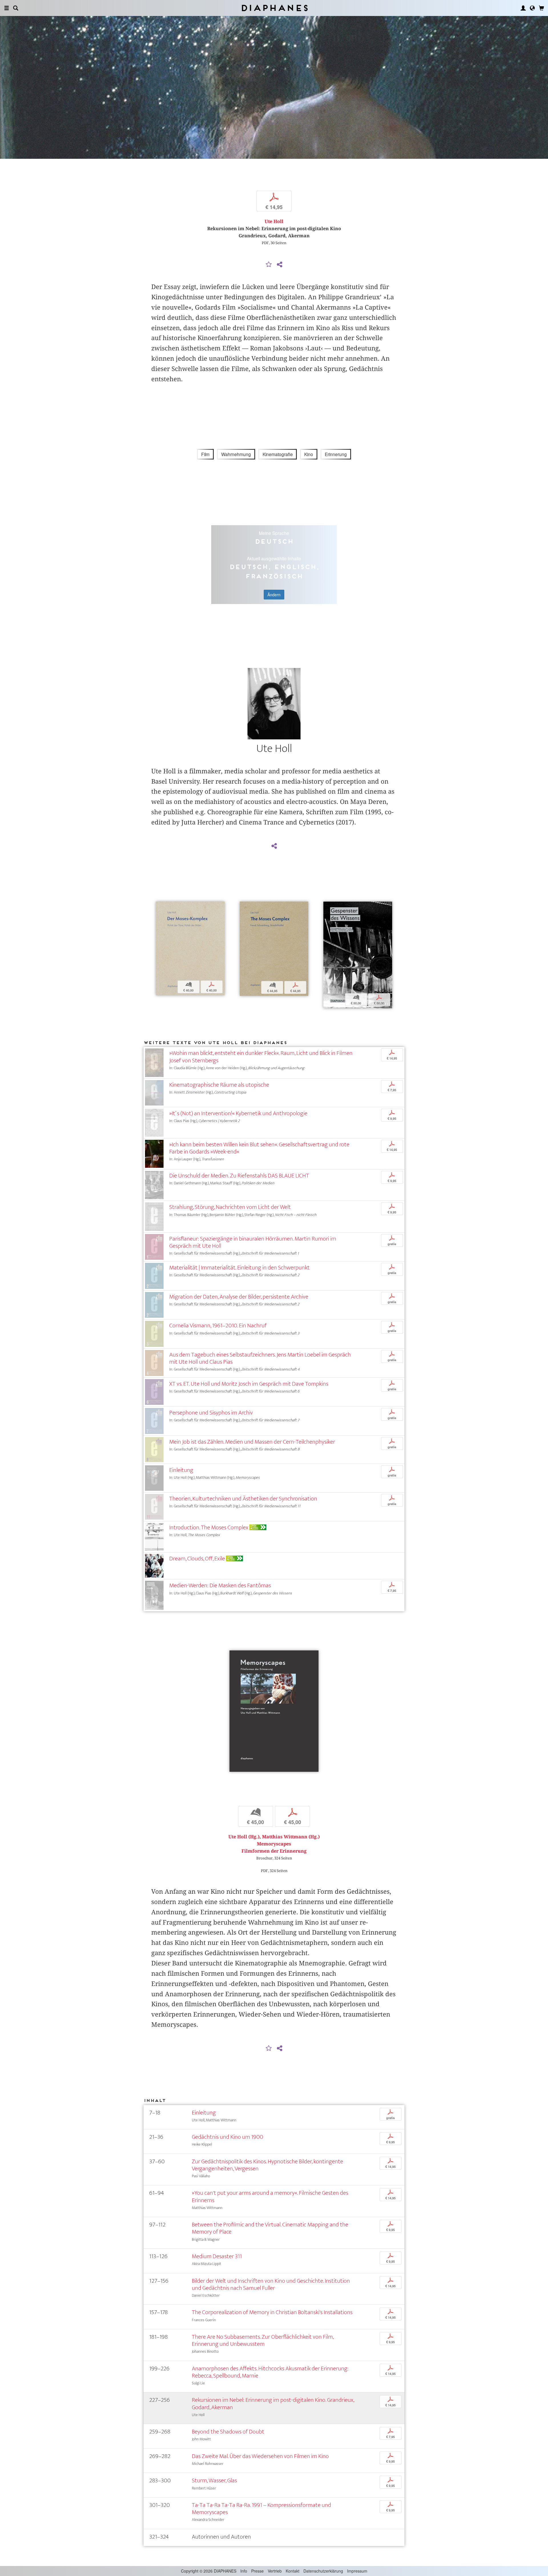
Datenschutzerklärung (323, 2571)
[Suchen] (16, 8)
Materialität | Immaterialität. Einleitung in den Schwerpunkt (239, 1268)
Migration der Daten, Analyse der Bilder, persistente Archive (239, 1297)
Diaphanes (274, 8)
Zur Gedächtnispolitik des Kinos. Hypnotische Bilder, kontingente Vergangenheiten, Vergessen (267, 2165)
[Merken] (269, 265)
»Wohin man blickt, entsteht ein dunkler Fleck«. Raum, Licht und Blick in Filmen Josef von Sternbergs (261, 1057)
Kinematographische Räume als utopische (219, 1085)
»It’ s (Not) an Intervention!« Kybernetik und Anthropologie (238, 1113)
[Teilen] (279, 265)
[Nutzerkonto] (523, 8)
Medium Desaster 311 (217, 2256)
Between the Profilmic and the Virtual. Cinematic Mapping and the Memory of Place (270, 2228)
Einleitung (181, 1470)
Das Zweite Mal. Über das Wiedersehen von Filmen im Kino (260, 2456)
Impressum (357, 2571)
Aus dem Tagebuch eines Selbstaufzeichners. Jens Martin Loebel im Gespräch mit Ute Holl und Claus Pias (260, 1358)
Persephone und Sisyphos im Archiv (211, 1413)
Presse (257, 2571)
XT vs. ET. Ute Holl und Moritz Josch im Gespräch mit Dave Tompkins (249, 1384)
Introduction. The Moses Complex (209, 1527)
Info (244, 2571)
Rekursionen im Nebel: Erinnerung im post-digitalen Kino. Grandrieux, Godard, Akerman (273, 2404)
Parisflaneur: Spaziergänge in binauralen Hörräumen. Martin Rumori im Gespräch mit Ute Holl (253, 1242)
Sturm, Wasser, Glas (214, 2480)
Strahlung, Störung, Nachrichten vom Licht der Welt (230, 1207)
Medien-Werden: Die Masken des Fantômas (220, 1585)
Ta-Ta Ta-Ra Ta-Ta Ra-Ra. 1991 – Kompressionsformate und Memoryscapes (261, 2509)
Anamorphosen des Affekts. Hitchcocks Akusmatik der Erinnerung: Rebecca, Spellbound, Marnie (270, 2372)
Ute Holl (274, 221)
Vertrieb (275, 2571)
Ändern (274, 595)
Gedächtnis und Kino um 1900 (227, 2137)
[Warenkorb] (541, 8)
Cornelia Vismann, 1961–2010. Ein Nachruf (218, 1326)
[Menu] (7, 8)
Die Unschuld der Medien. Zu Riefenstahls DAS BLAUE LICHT (239, 1176)
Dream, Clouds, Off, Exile (197, 1559)
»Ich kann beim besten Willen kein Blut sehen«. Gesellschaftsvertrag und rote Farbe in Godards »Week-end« (259, 1148)
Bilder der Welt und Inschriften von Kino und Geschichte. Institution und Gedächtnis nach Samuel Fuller (271, 2284)
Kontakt (293, 2571)
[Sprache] (532, 8)
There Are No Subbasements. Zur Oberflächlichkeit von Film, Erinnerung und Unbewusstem (263, 2340)
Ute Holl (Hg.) (244, 1837)
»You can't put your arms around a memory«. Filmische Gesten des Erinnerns (270, 2196)
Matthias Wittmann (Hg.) (291, 1837)
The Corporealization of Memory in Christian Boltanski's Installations (272, 2312)
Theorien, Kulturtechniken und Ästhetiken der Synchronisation (243, 1499)
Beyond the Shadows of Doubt (228, 2432)
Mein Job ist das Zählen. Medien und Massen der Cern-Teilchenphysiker (252, 1442)
